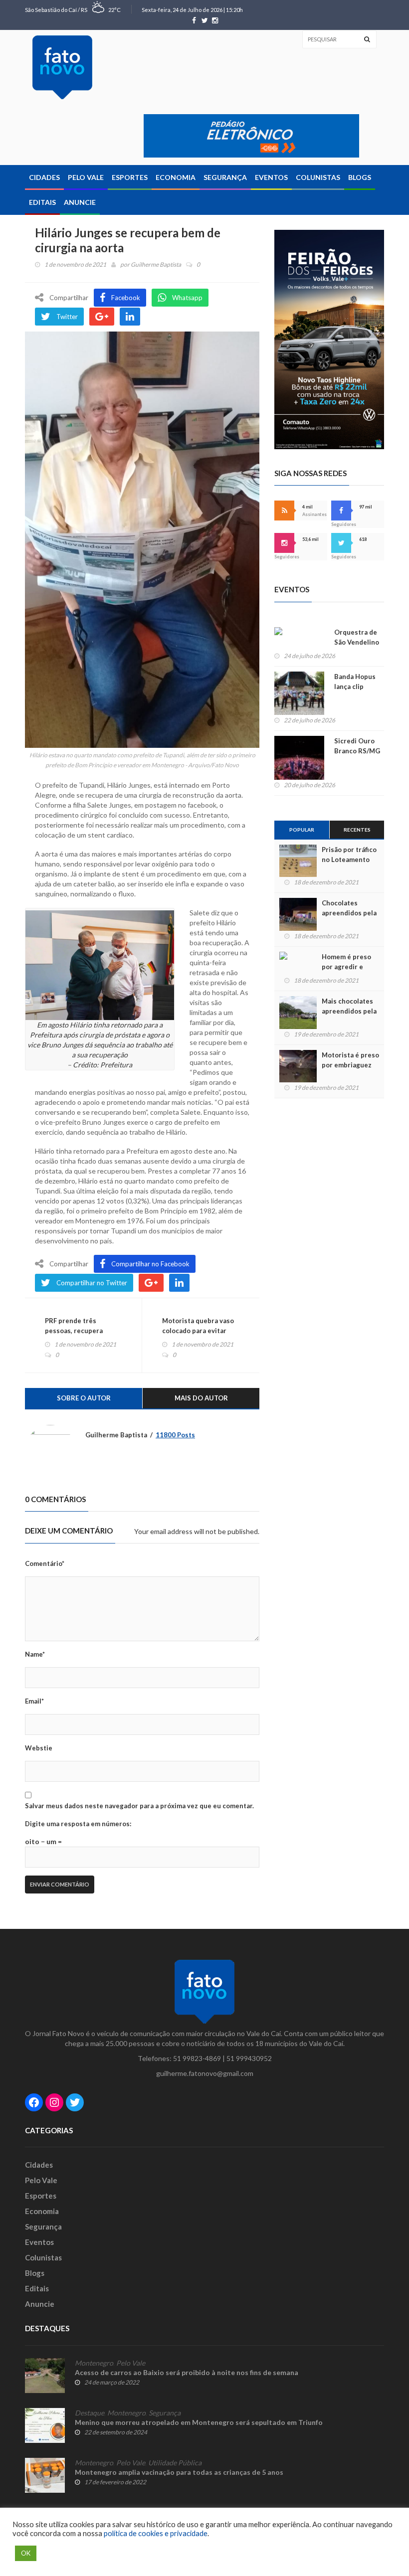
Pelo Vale (86, 177)
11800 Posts (175, 1435)
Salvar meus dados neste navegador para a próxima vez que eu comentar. (139, 1806)
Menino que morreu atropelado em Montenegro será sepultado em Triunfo (199, 2422)
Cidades (44, 177)
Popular (302, 830)
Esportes (130, 177)
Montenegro (94, 2363)
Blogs (360, 177)
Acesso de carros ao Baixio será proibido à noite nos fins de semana (187, 2372)
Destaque (90, 2413)
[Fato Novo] (62, 67)
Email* (34, 1701)
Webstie (39, 1748)
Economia (176, 177)
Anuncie (80, 202)
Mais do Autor (201, 1398)
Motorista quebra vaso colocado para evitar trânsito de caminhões (198, 1331)
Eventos (271, 177)
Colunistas (318, 177)
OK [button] (26, 2553)
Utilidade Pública (175, 2463)
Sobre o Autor (84, 1398)
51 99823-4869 (197, 2058)
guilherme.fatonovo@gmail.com (205, 2073)
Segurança (225, 177)
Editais (42, 202)
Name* (35, 1654)
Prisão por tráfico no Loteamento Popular (349, 859)
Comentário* (45, 1563)
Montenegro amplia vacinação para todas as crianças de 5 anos (179, 2472)
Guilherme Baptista (156, 264)
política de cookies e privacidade (156, 2533)
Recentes (357, 830)
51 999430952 (249, 2058)
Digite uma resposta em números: (78, 1824)
